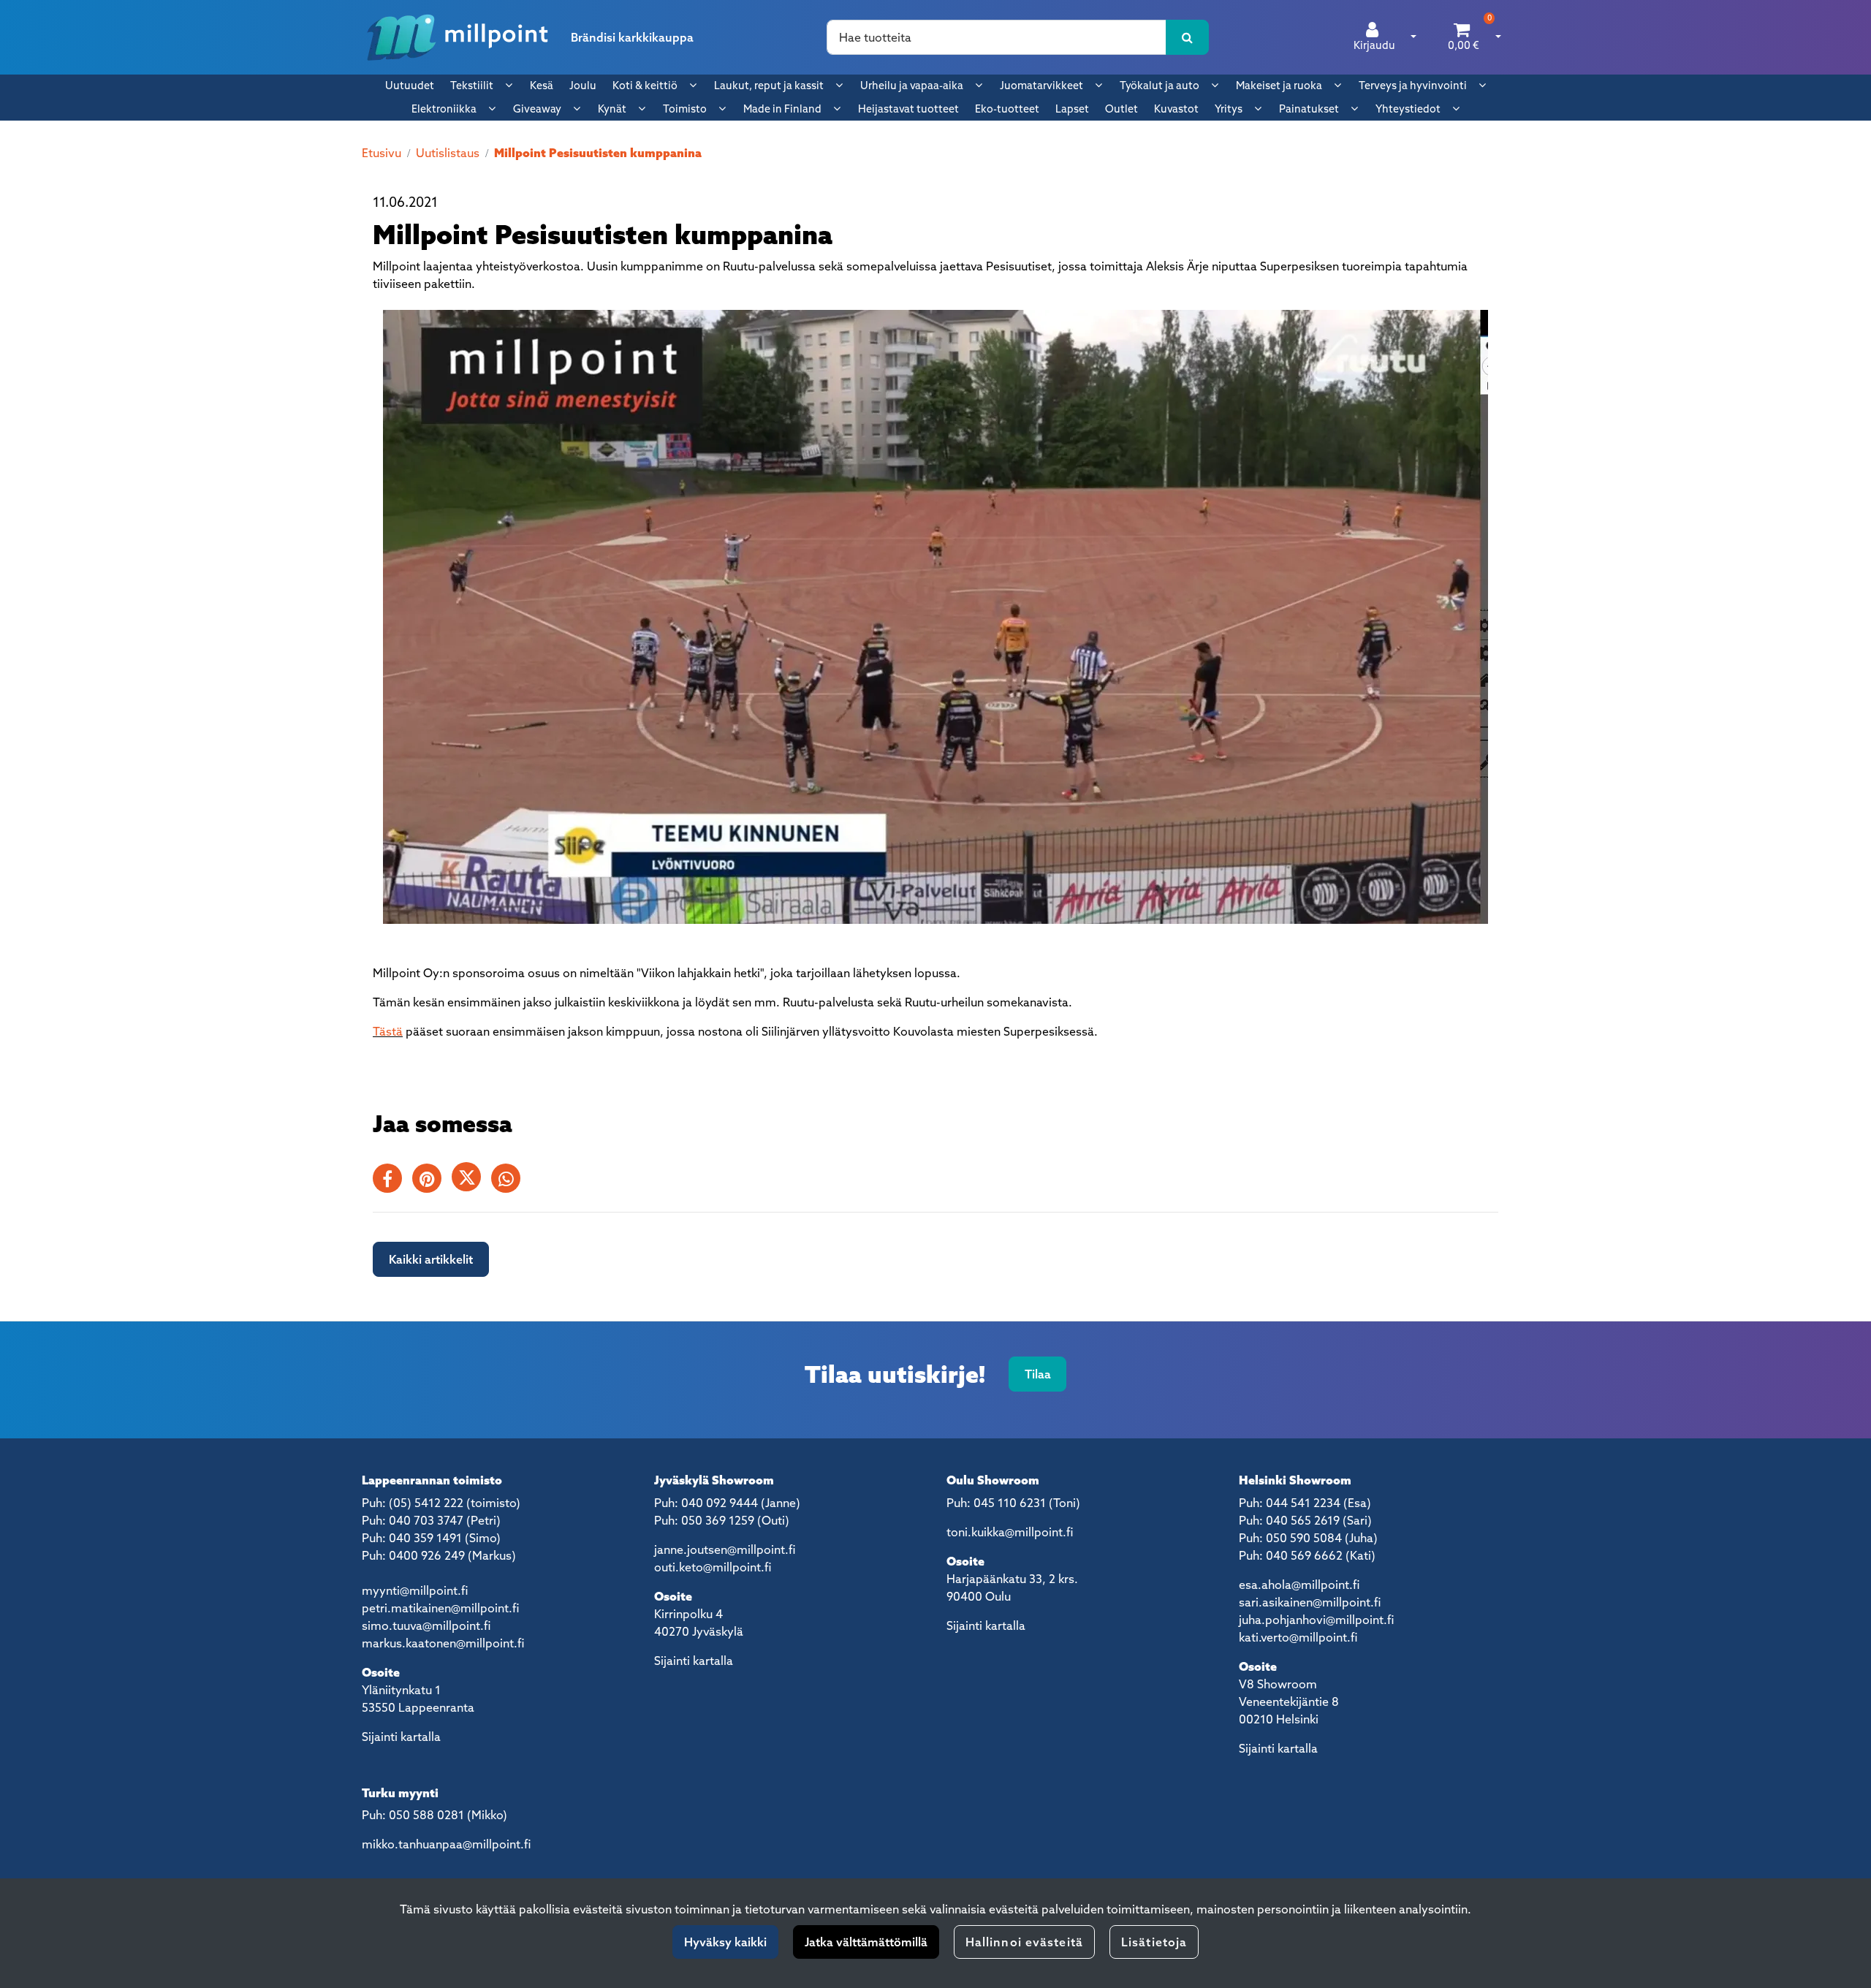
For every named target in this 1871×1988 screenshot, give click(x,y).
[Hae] (1187, 37)
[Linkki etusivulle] (458, 37)
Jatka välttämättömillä (866, 1942)
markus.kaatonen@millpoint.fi (443, 1643)
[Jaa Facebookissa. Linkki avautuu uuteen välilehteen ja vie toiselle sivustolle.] (392, 1181)
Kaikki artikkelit (431, 1259)
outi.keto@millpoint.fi (713, 1567)
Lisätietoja (1154, 1942)
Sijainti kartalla (401, 1737)
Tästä (388, 1031)
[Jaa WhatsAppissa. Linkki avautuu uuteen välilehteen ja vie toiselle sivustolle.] (509, 1181)
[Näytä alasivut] (509, 85)
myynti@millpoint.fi (415, 1590)
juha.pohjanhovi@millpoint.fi (1316, 1620)
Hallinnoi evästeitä (1024, 1942)
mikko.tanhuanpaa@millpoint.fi (446, 1844)
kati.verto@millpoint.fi (1298, 1637)
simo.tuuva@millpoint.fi (426, 1625)
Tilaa (1038, 1374)
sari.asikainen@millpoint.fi (1310, 1602)
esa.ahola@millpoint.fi (1299, 1585)
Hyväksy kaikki (725, 1942)
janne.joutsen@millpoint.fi (725, 1549)
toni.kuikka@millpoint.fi (1010, 1532)
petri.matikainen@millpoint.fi (440, 1608)
